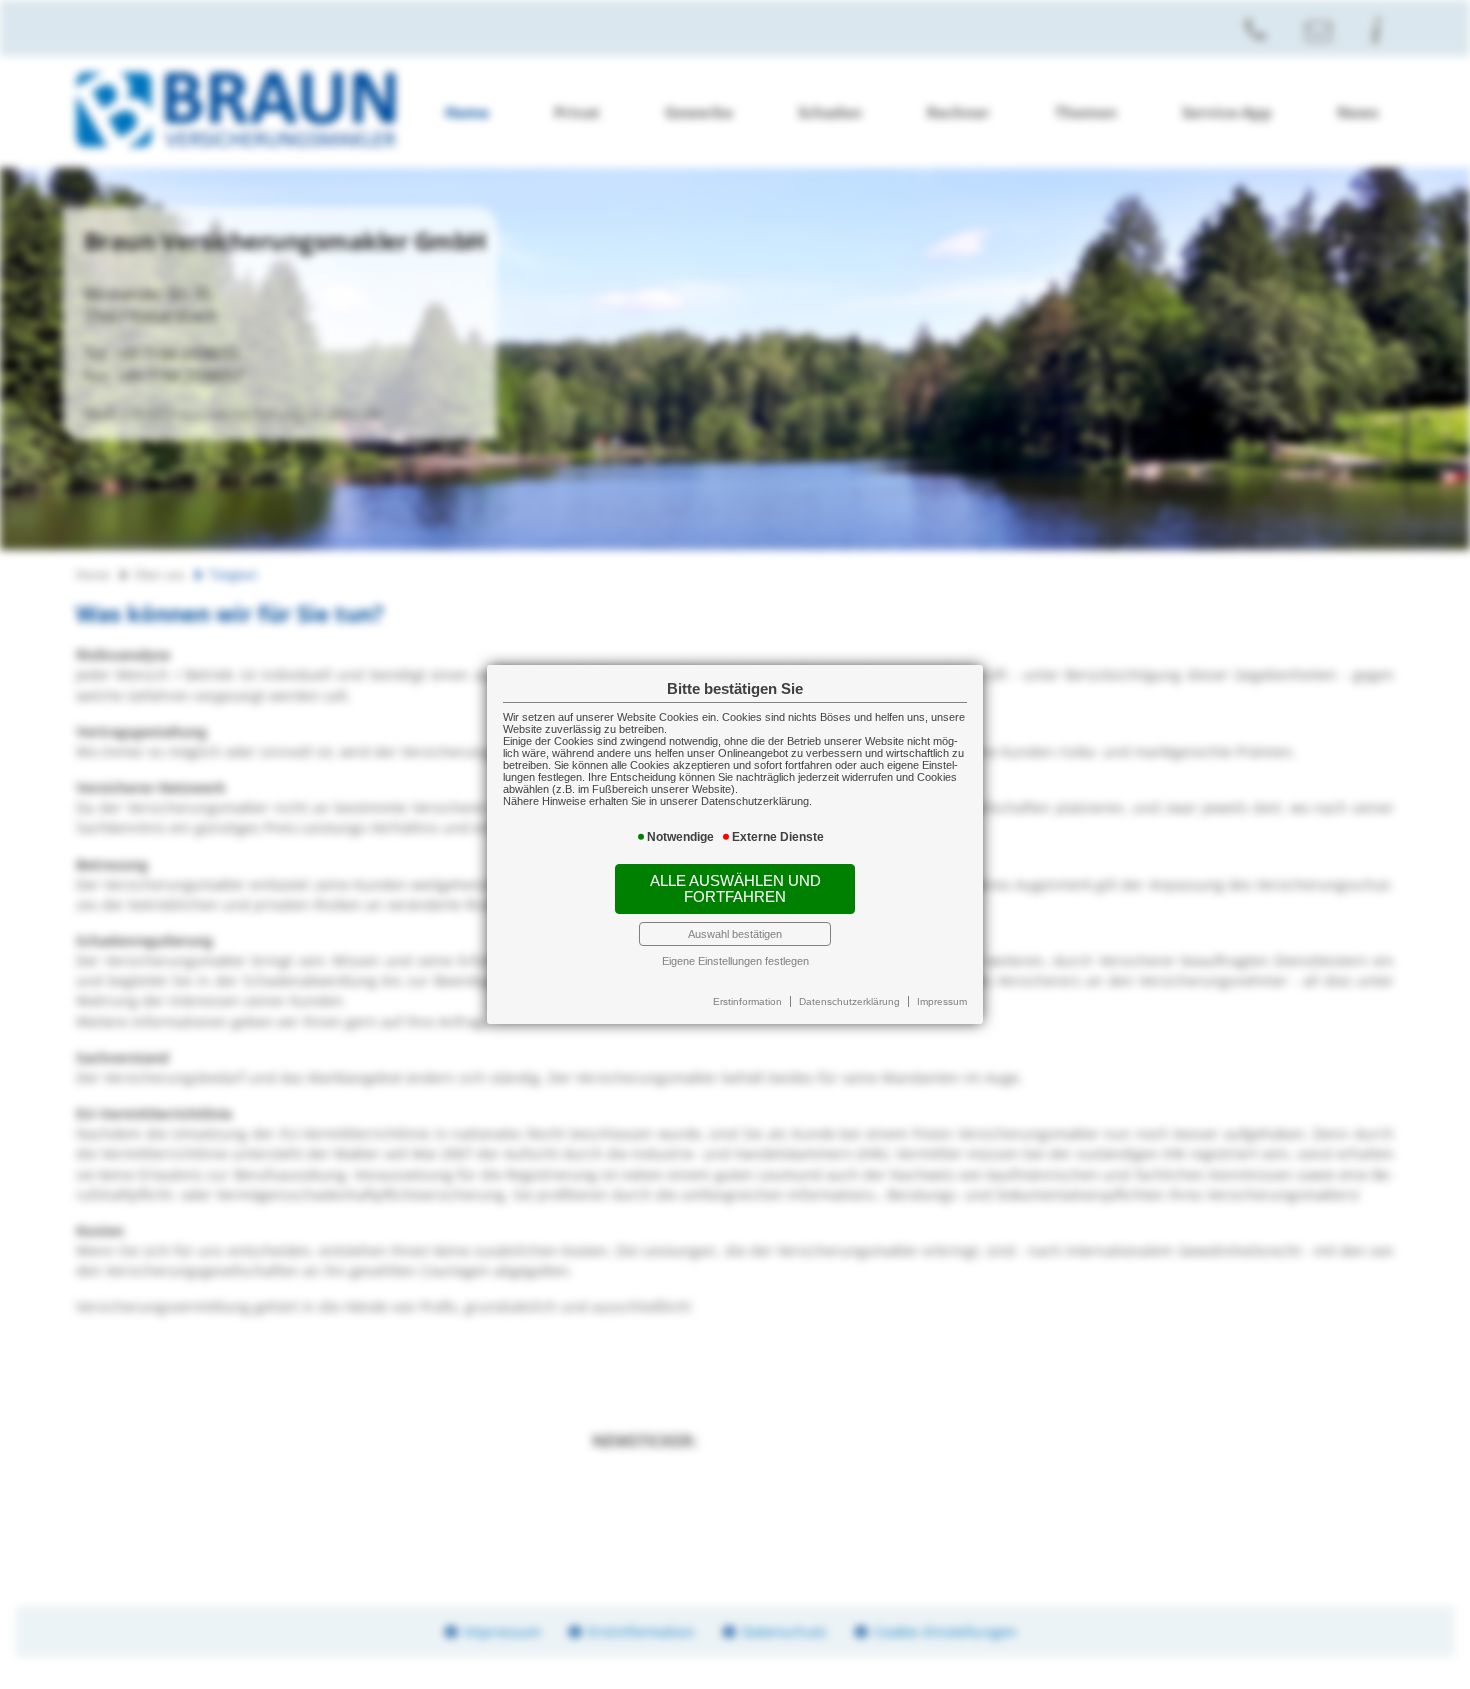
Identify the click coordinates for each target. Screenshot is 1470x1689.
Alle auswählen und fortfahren (735, 889)
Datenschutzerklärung (849, 1001)
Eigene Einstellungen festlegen (735, 961)
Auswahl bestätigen (735, 934)
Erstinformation (747, 1001)
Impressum (942, 1001)
